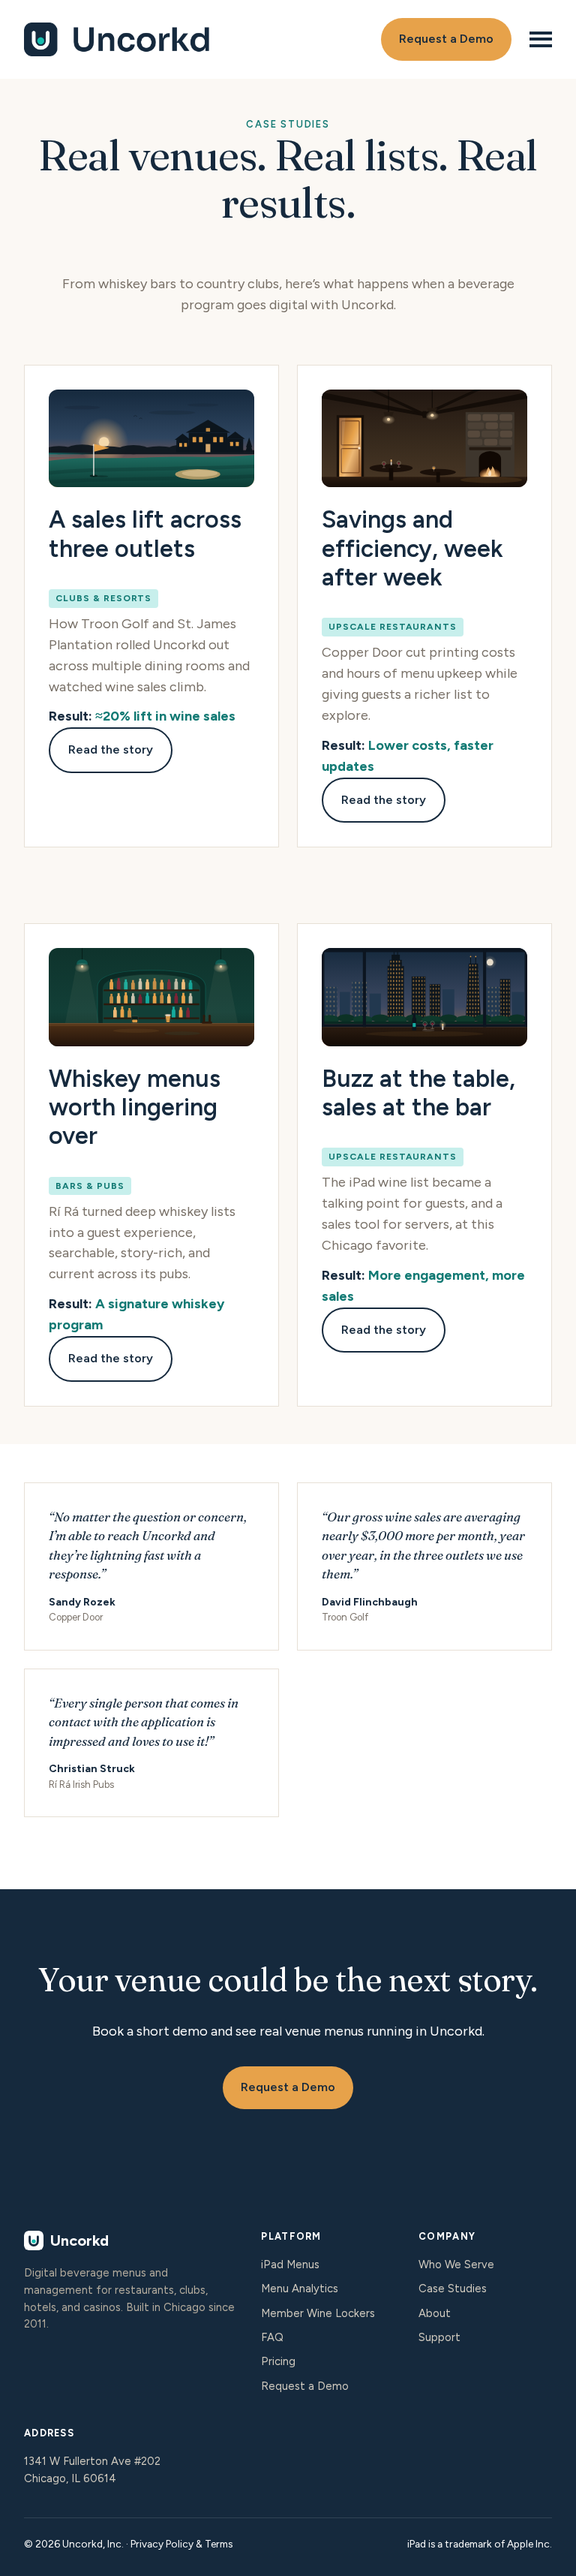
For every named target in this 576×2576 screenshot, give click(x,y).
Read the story (111, 749)
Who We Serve (456, 2265)
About (435, 2313)
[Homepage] (182, 39)
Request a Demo (446, 39)
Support (439, 2337)
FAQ (272, 2337)
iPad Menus (290, 2265)
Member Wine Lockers (318, 2313)
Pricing (278, 2361)
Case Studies (453, 2289)
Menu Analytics (300, 2289)
